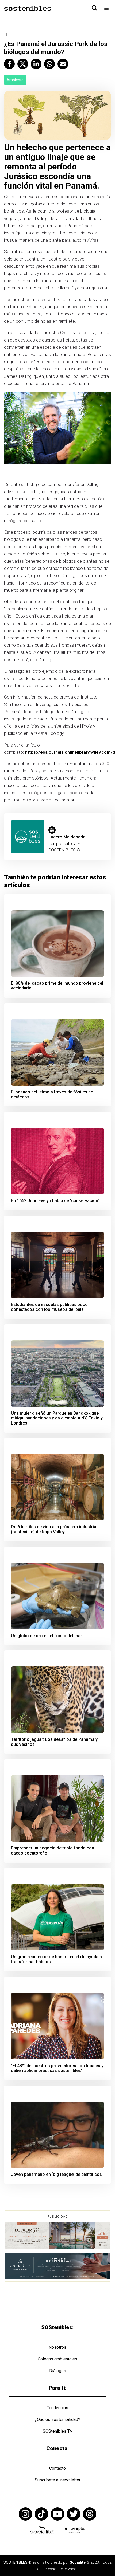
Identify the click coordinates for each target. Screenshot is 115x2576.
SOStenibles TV (58, 2431)
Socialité (78, 2562)
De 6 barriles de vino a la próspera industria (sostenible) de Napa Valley (54, 1529)
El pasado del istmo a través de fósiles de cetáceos (52, 1095)
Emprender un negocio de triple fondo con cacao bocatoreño (53, 1851)
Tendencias (57, 2408)
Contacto (57, 2468)
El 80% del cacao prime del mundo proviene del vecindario (57, 986)
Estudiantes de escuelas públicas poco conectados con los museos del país (49, 1307)
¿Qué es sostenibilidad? (57, 2419)
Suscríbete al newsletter (58, 2480)
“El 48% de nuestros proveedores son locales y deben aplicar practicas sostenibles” (57, 2068)
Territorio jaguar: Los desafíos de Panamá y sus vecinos (54, 1742)
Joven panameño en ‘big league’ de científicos (56, 2175)
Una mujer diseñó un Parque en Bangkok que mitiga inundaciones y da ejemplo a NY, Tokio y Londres (57, 1418)
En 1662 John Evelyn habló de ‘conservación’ (55, 1201)
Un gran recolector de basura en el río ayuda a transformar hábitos (56, 1959)
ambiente (15, 80)
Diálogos (58, 2371)
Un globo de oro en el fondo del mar (47, 1636)
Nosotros (57, 2347)
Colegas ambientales (57, 2359)
